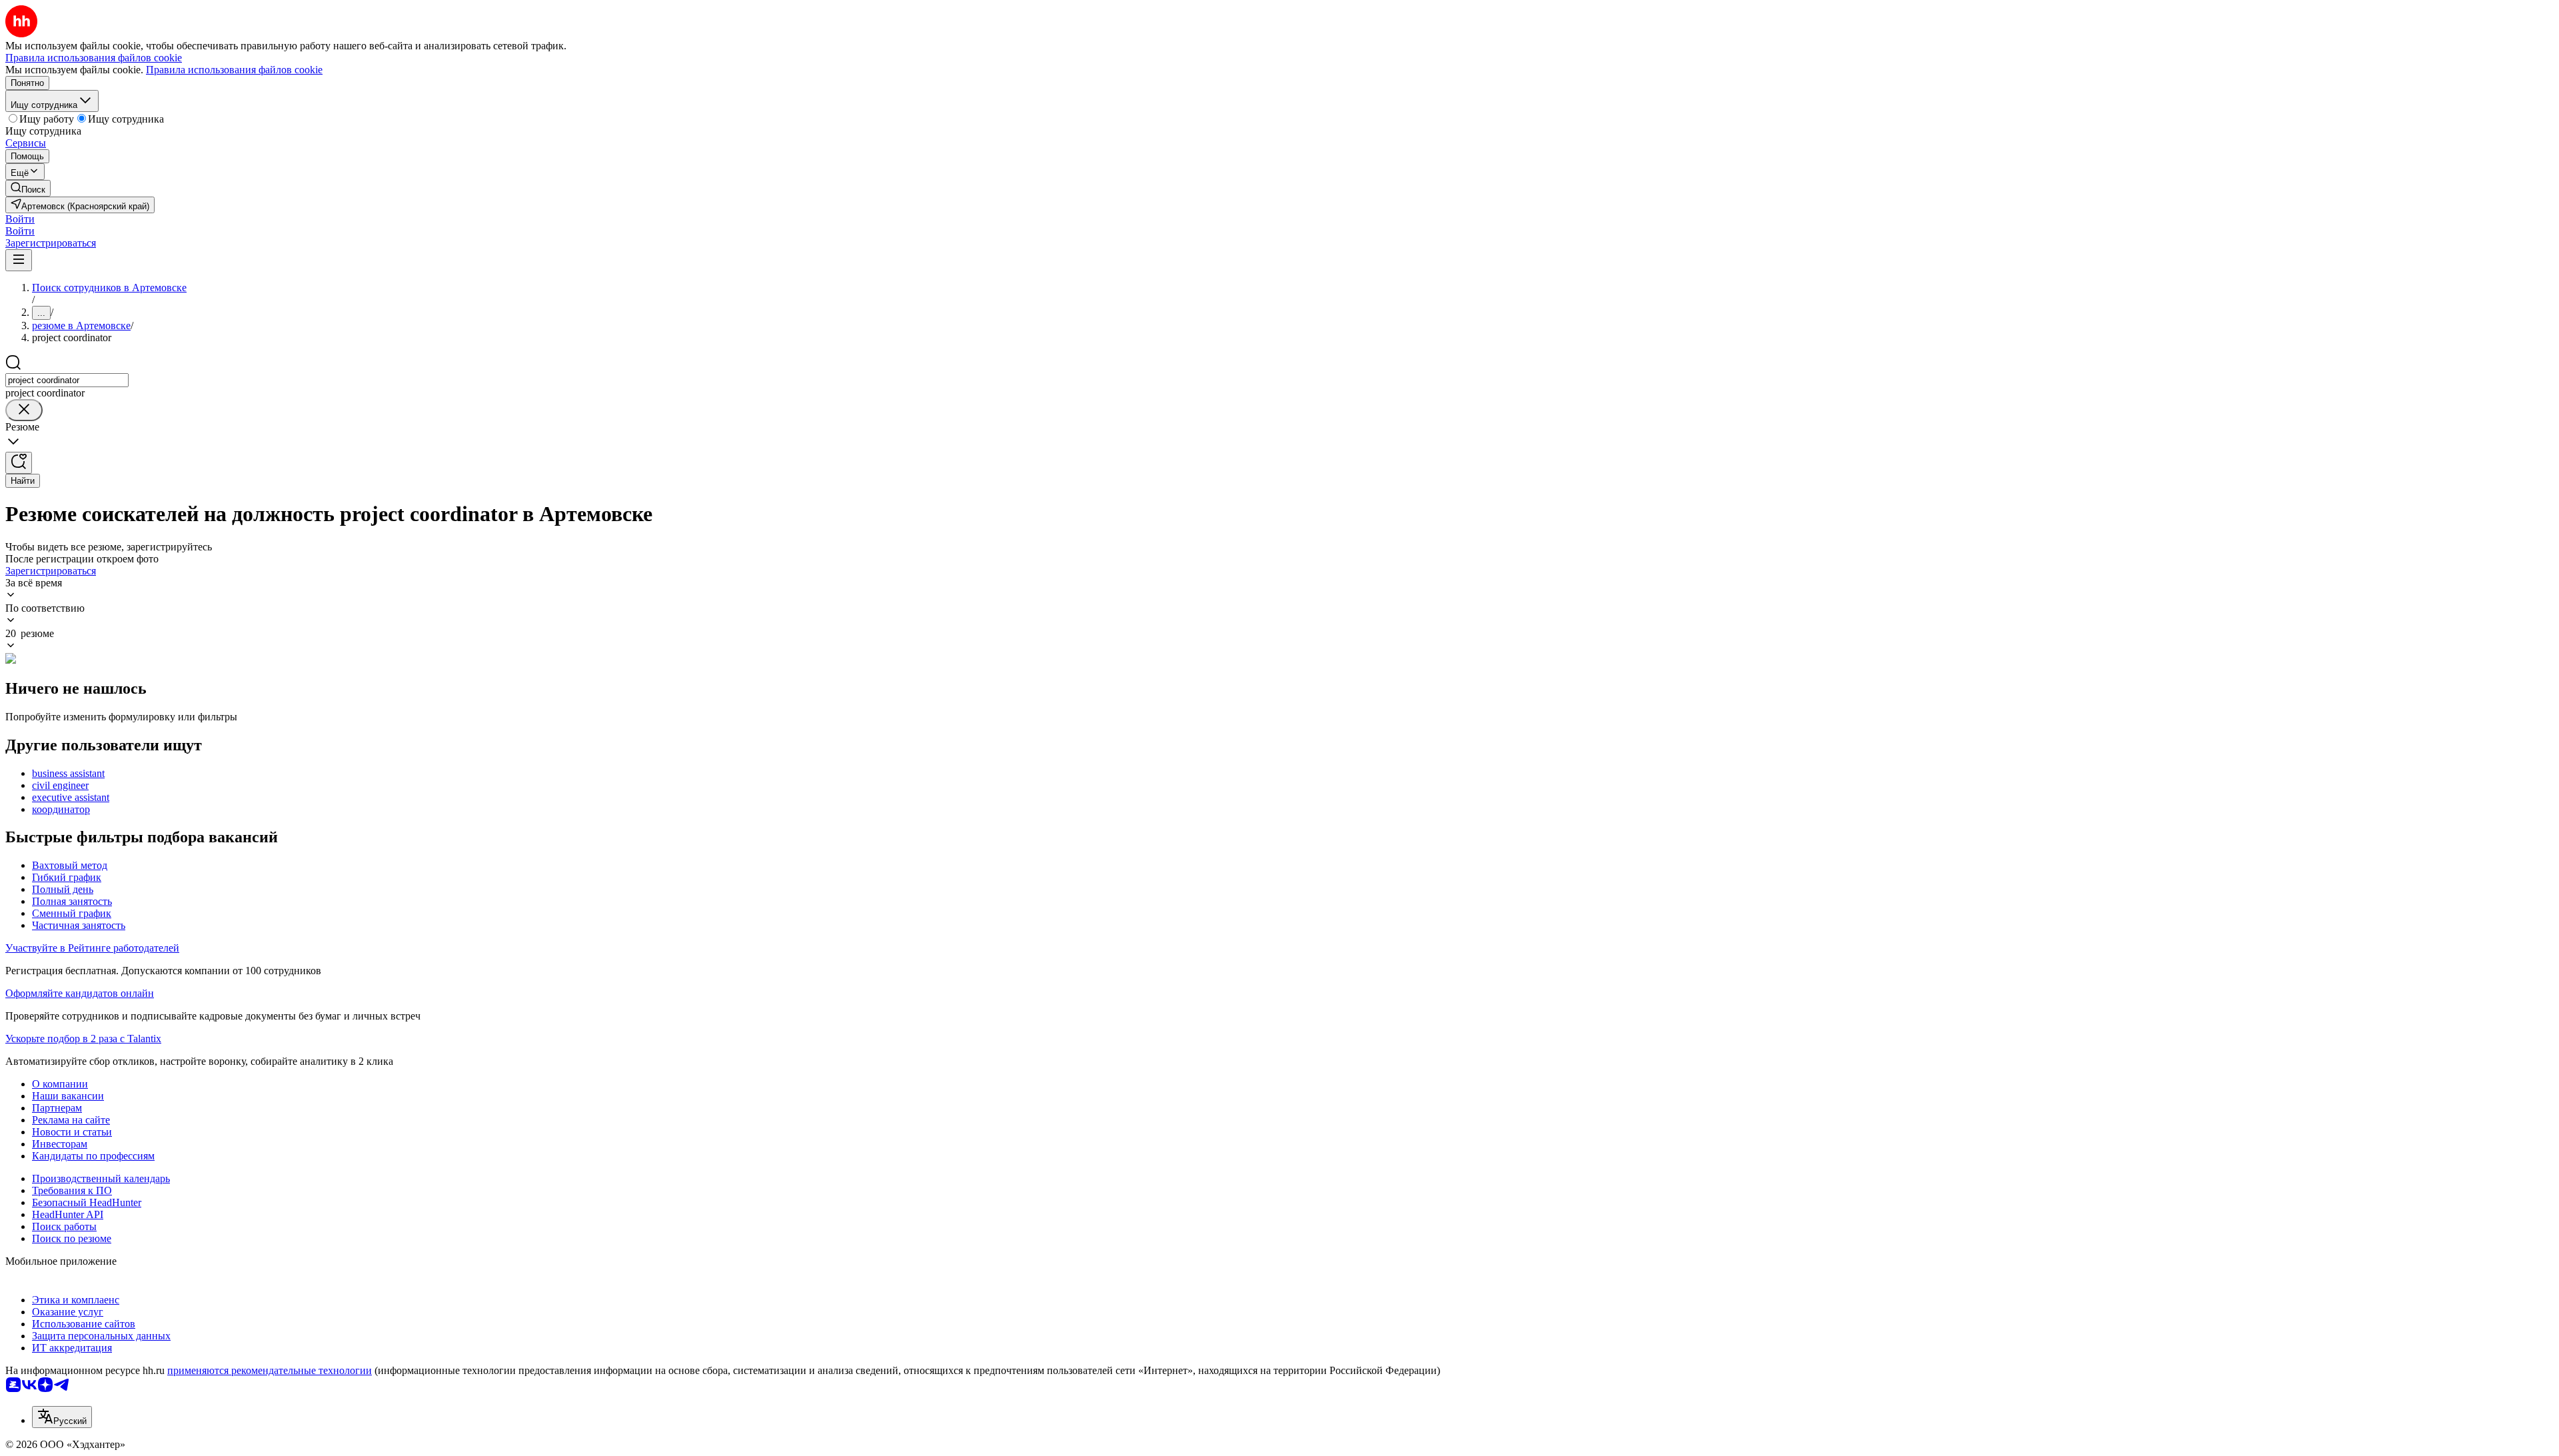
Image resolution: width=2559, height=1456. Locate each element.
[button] (20, 219)
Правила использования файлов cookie (234, 70)
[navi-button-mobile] (19, 260)
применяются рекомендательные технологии (270, 1370)
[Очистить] (24, 410)
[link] (28, 188)
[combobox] (67, 380)
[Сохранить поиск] (19, 463)
